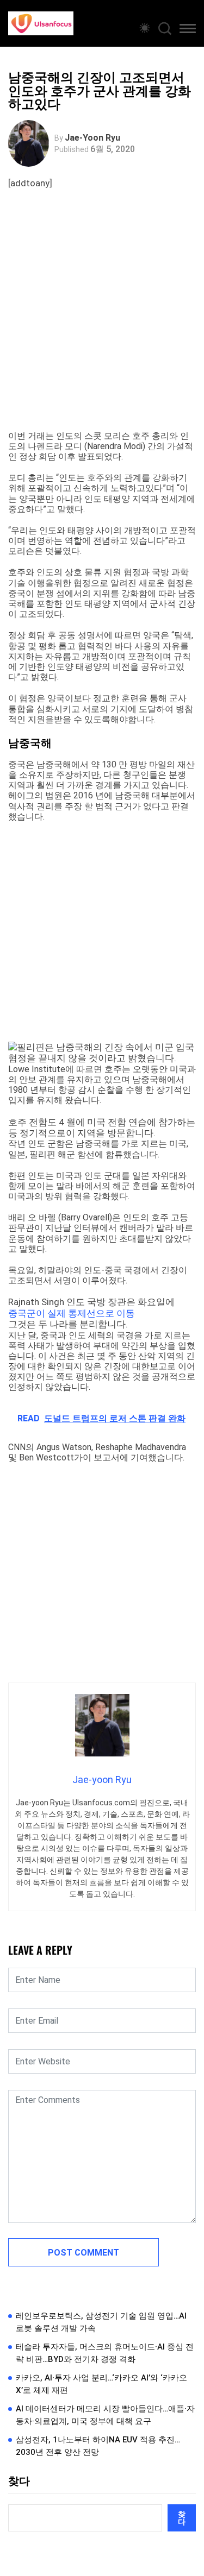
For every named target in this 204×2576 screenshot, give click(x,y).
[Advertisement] (102, 323)
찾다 (19, 2481)
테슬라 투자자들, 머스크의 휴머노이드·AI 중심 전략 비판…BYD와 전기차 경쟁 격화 (105, 2353)
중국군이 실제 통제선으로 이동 (72, 1313)
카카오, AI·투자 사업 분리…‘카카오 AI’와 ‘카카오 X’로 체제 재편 (101, 2384)
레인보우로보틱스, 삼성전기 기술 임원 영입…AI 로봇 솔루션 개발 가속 (101, 2322)
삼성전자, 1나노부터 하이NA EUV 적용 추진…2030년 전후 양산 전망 (98, 2446)
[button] (188, 30)
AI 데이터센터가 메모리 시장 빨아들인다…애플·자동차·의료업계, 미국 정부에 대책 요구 (105, 2415)
